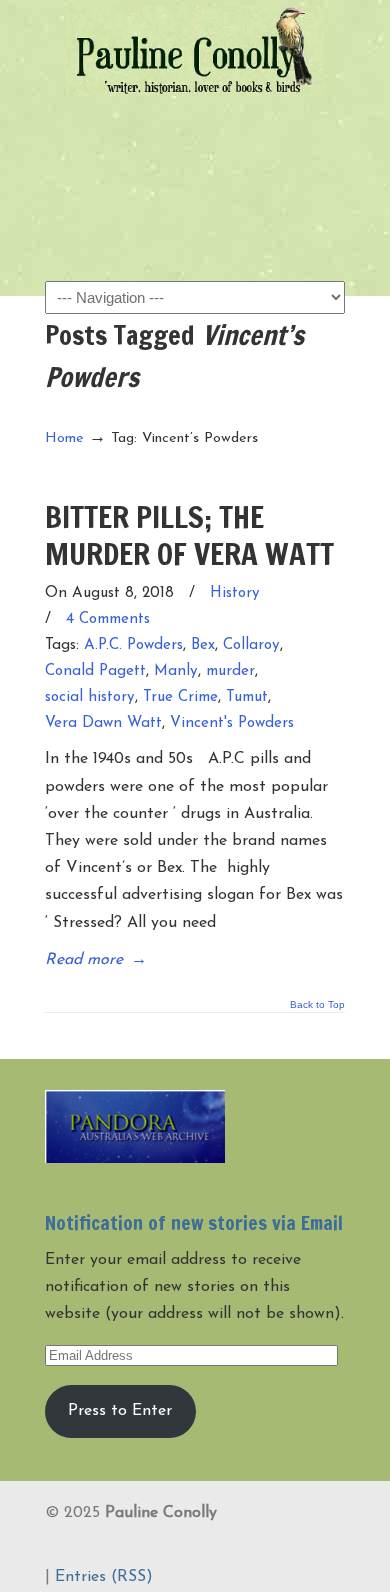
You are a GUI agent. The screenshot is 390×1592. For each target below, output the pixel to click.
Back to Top (317, 1005)
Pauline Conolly (195, 51)
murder (230, 671)
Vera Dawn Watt (103, 723)
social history (90, 697)
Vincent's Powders (232, 723)
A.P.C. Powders (133, 645)
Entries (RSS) (104, 1577)
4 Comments (108, 619)
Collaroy (251, 645)
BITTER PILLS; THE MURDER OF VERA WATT (189, 534)
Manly (176, 671)
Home (64, 438)
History (235, 593)
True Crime (180, 697)
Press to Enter (120, 1411)
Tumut (247, 697)
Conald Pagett (95, 671)
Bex (203, 645)
